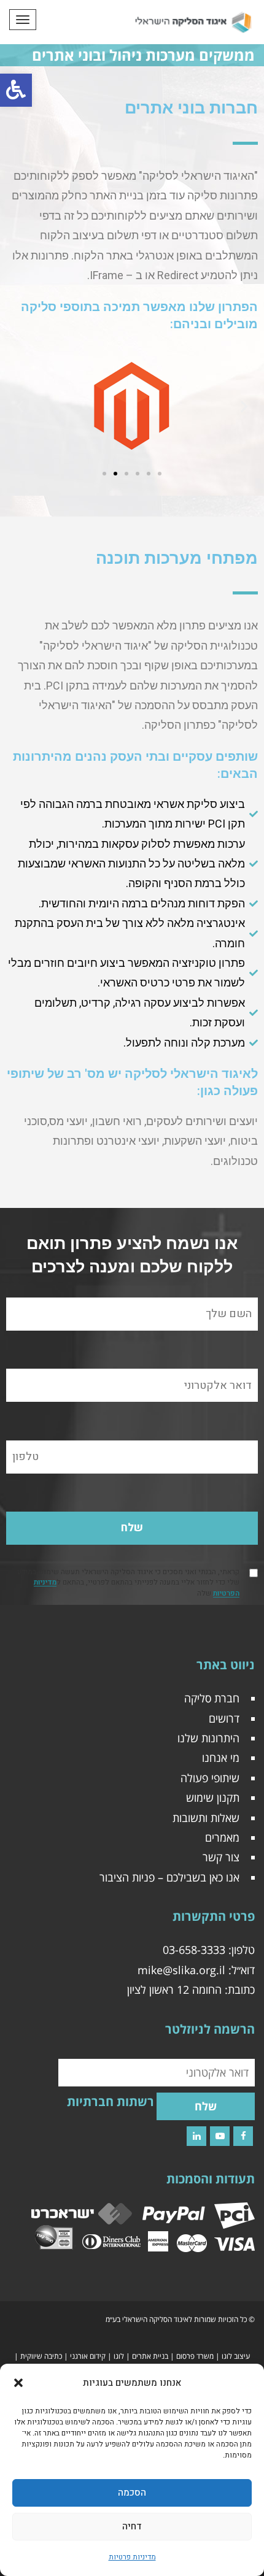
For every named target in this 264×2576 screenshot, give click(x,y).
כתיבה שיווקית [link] (41, 2356)
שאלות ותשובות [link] (206, 1818)
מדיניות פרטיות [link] (132, 2557)
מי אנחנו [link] (221, 1758)
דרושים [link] (224, 1718)
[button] (18, 2383)
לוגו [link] (119, 2356)
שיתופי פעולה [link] (210, 1778)
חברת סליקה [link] (212, 1698)
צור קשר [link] (221, 1857)
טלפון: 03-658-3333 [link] (209, 1950)
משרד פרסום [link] (195, 2356)
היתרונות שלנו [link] (208, 1738)
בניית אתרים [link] (150, 2356)
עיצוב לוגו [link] (236, 2356)
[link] (16, 90)
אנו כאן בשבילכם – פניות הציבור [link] (169, 1877)
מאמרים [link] (222, 1837)
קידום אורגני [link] (88, 2356)
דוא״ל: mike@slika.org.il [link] (196, 1970)
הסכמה (132, 2493)
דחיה (132, 2526)
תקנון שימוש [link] (213, 1797)
